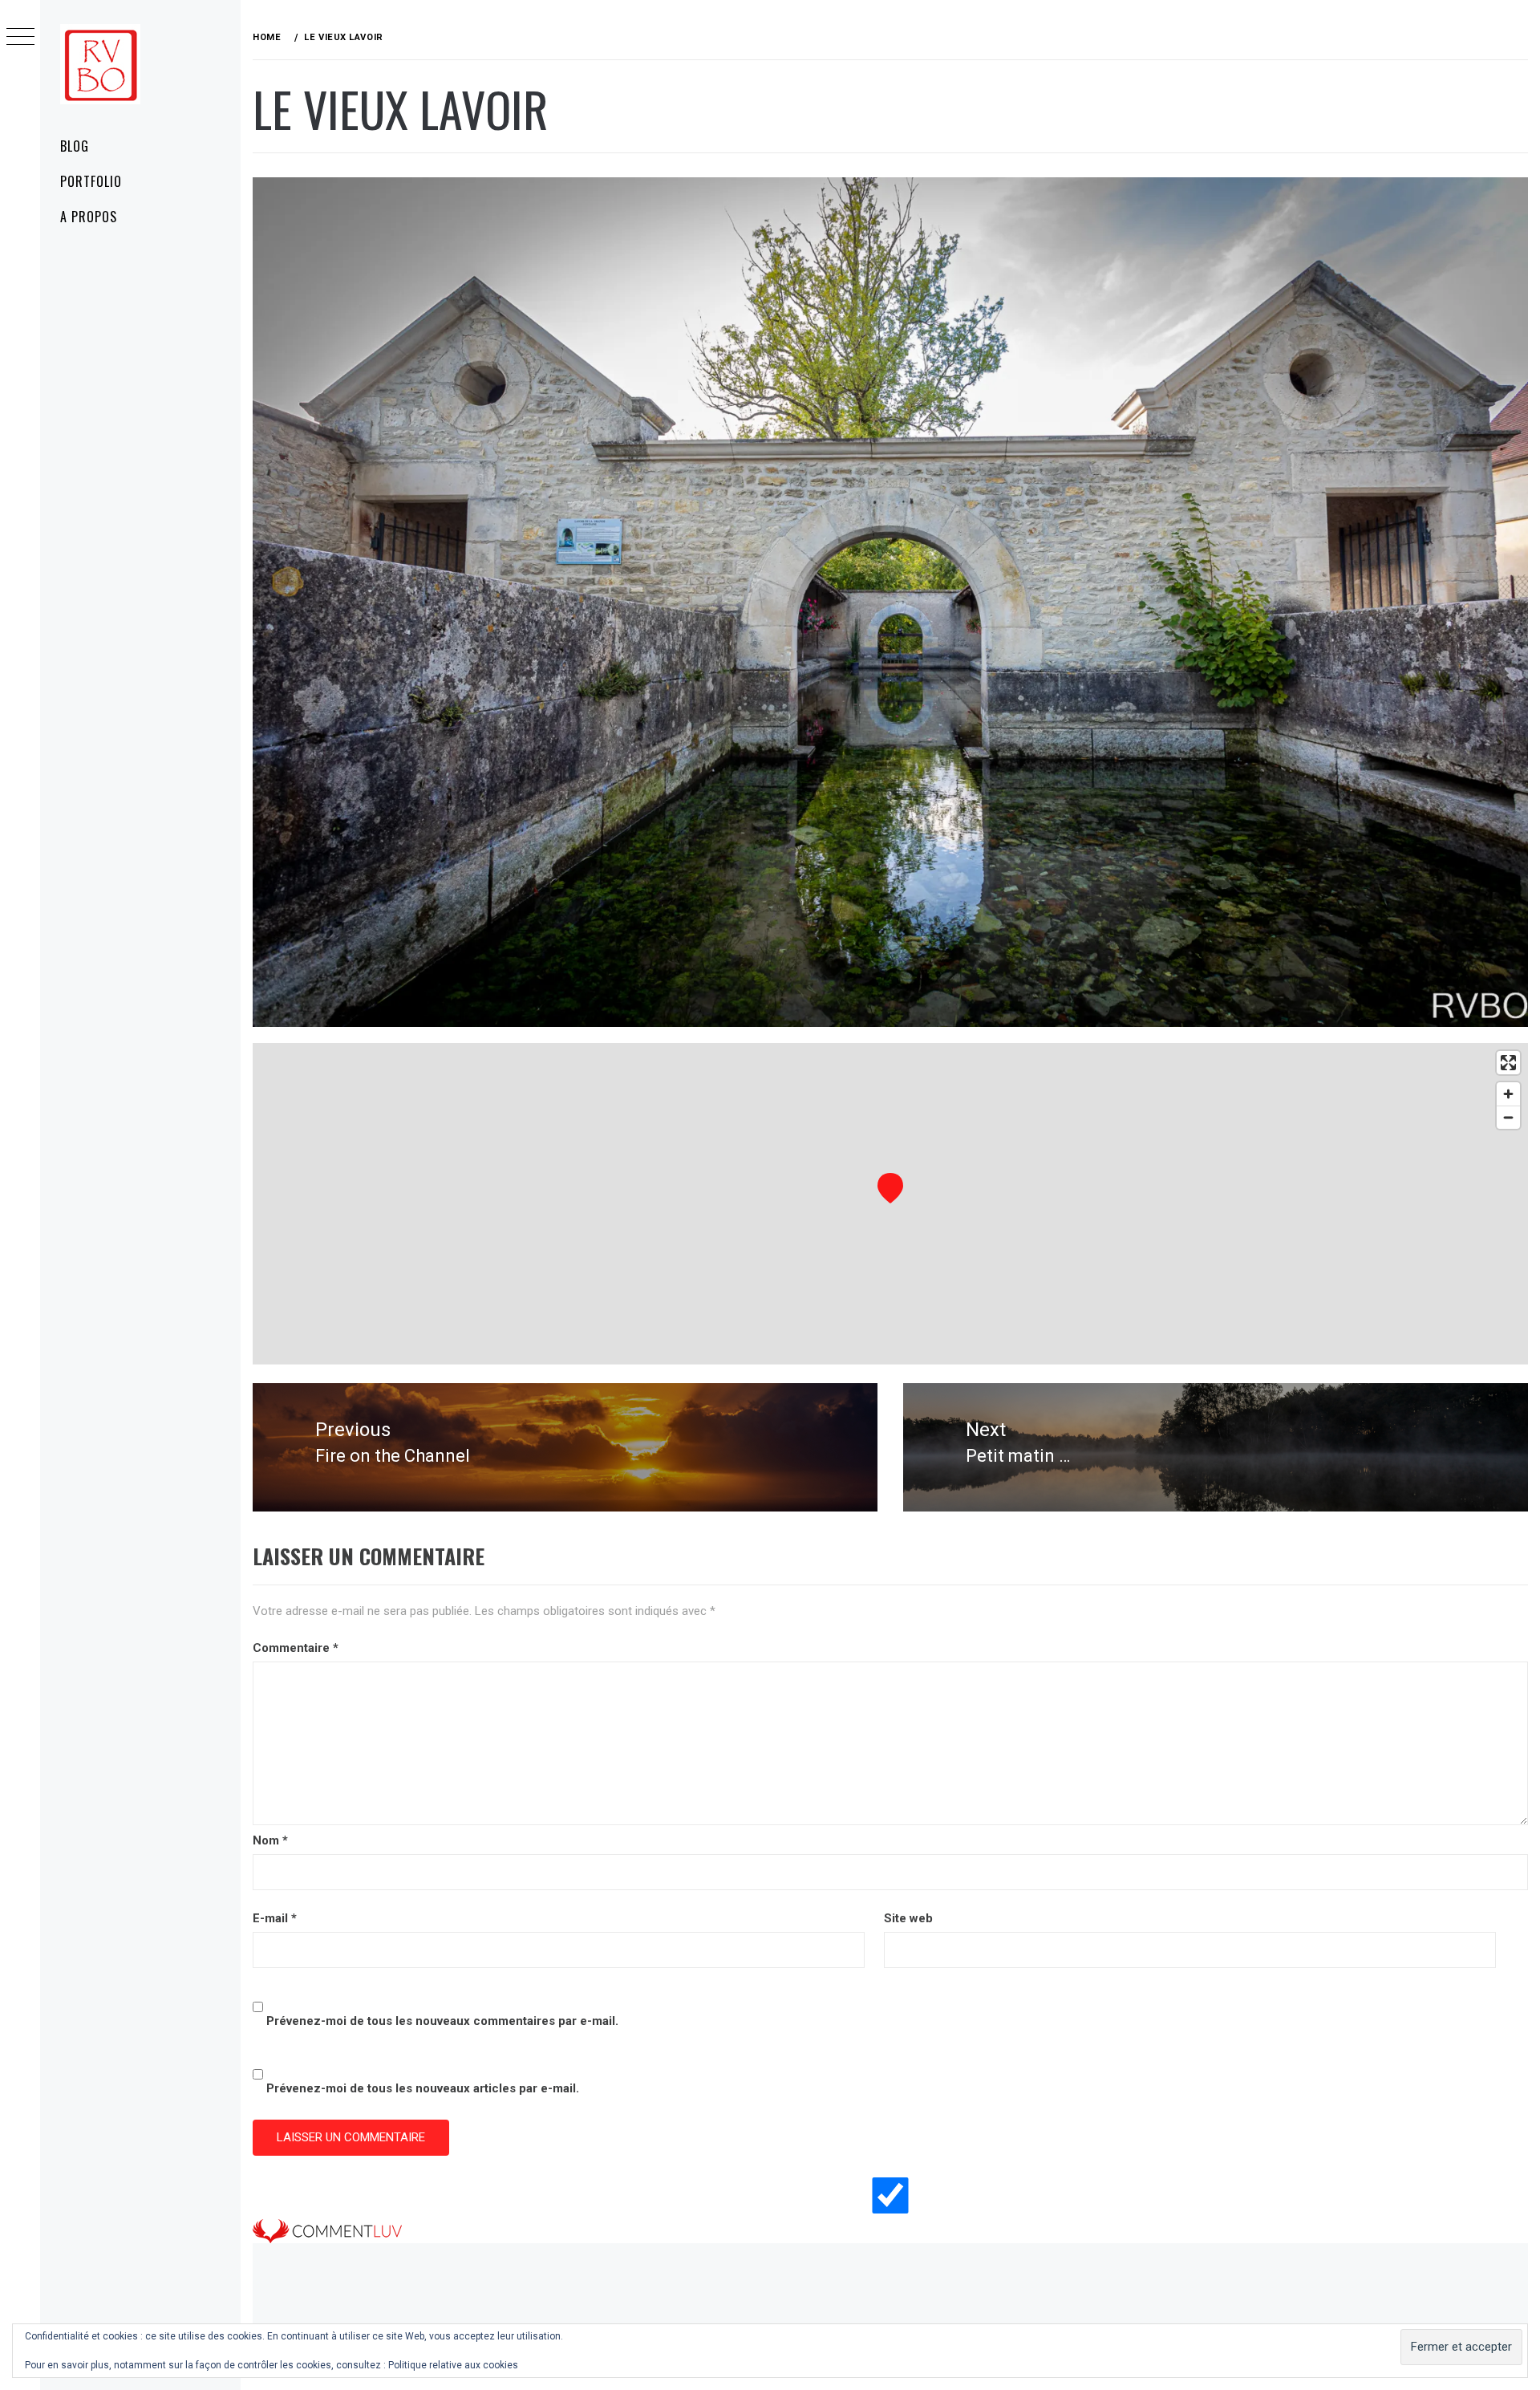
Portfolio (91, 181)
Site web (908, 1918)
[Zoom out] (1508, 1117)
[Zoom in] (1508, 1094)
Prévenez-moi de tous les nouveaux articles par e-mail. (423, 2088)
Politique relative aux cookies (453, 2365)
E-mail (275, 1918)
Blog (75, 146)
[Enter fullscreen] (1508, 1063)
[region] (890, 1203)
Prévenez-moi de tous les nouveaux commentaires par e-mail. (442, 2021)
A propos (89, 217)
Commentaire (296, 1648)
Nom (270, 1840)
